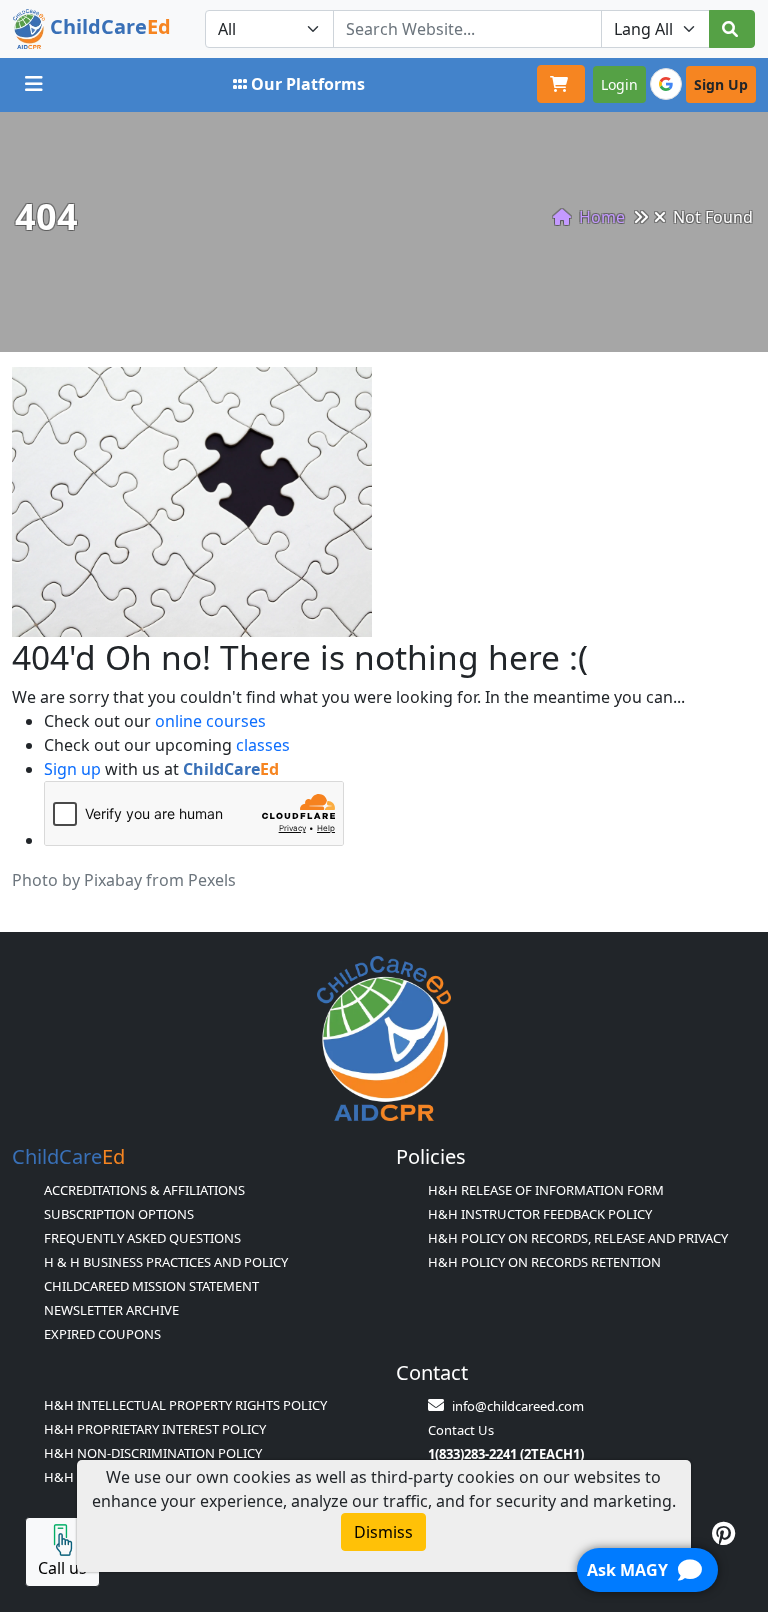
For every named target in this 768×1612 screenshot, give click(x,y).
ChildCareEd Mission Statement (151, 1286)
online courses (210, 721)
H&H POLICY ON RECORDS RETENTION (544, 1262)
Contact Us (461, 1430)
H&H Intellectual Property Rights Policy (185, 1405)
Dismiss (383, 1532)
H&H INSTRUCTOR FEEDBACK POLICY (540, 1214)
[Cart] (561, 84)
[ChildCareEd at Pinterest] (723, 1533)
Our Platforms (308, 84)
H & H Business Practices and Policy (166, 1262)
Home (600, 217)
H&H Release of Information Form (546, 1190)
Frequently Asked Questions (142, 1238)
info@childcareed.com (518, 1406)
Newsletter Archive (111, 1310)
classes (263, 745)
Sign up (72, 769)
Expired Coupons (102, 1334)
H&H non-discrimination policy (153, 1453)
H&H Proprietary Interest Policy (155, 1429)
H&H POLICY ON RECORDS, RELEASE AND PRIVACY (578, 1238)
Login (619, 84)
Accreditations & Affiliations (144, 1190)
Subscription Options (119, 1214)
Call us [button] (62, 1568)
